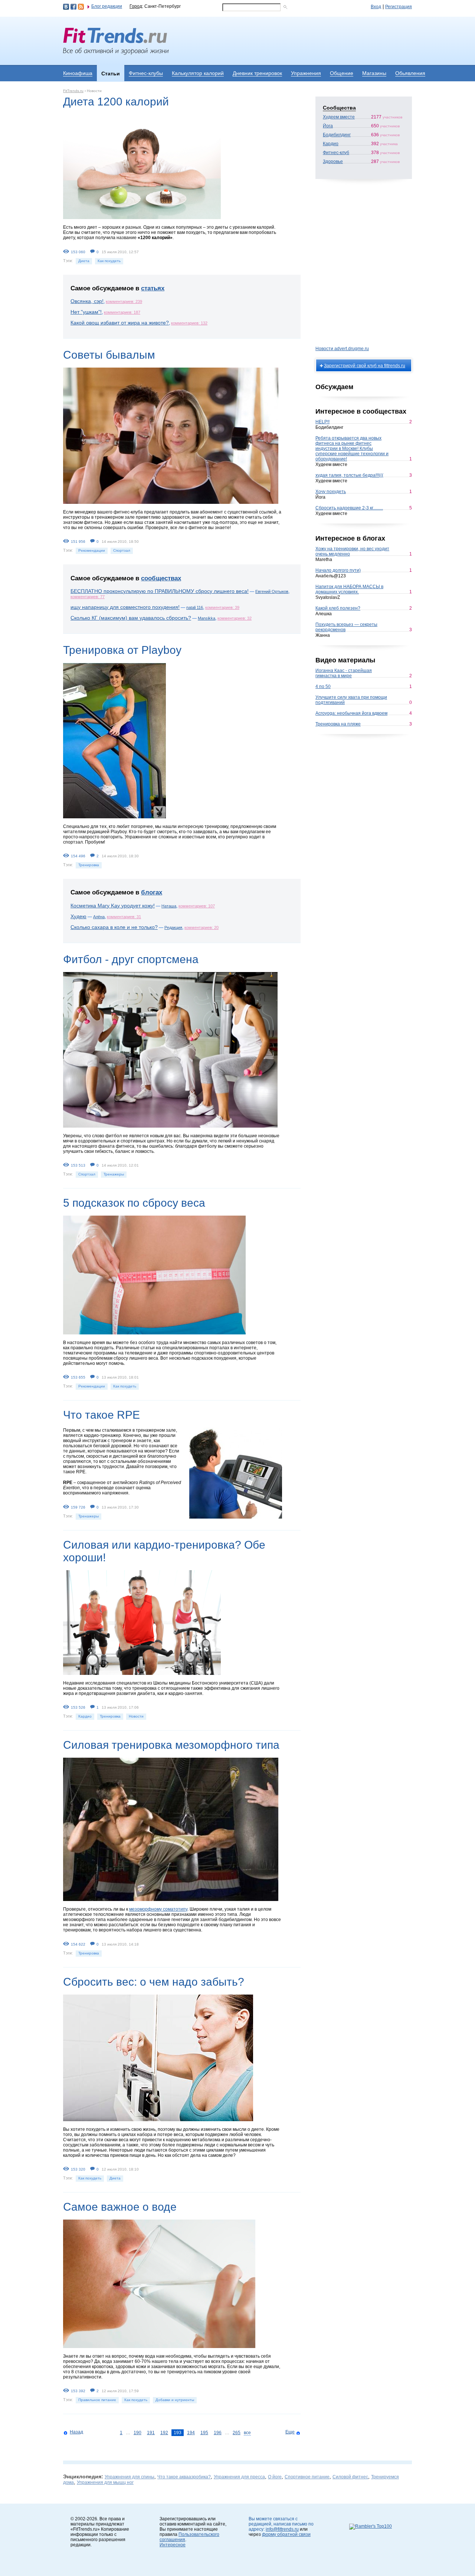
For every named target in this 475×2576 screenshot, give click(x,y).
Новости (136, 1716)
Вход (376, 7)
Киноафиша (78, 73)
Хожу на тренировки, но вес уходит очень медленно (352, 551)
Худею (78, 916)
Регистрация (399, 7)
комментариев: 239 (124, 301)
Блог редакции (107, 6)
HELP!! (322, 422)
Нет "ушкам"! (86, 312)
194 (191, 2433)
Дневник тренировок (257, 73)
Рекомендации (92, 550)
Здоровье (333, 162)
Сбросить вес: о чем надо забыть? (154, 1982)
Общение (342, 73)
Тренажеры (114, 1174)
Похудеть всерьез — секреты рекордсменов (346, 627)
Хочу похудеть (331, 492)
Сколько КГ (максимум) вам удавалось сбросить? (131, 618)
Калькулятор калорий (198, 73)
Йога (328, 126)
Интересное (173, 2545)
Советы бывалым (109, 355)
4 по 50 (323, 687)
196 (218, 2433)
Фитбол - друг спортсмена (131, 959)
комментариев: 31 (124, 917)
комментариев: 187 (122, 312)
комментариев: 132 (189, 323)
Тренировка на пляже (338, 724)
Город (136, 6)
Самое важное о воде (120, 2207)
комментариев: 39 (222, 607)
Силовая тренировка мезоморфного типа (171, 1745)
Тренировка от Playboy (122, 650)
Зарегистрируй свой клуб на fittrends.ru (365, 366)
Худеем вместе (339, 117)
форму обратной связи (286, 2534)
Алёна (99, 917)
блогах (152, 892)
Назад (76, 2432)
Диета (84, 261)
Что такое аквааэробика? (184, 2477)
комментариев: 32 (235, 618)
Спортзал (122, 550)
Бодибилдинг (337, 135)
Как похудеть (109, 261)
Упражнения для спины (130, 2477)
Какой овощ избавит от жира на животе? (120, 323)
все (247, 2433)
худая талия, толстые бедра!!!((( (349, 475)
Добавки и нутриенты (175, 2400)
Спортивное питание (307, 2477)
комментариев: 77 (88, 597)
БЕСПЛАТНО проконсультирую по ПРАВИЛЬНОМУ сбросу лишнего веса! (160, 591)
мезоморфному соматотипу (158, 1909)
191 (151, 2433)
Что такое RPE (101, 1415)
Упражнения (306, 73)
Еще (290, 2432)
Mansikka (207, 618)
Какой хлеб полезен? (338, 608)
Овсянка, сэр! (87, 301)
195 (204, 2433)
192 (164, 2433)
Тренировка (89, 865)
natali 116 (195, 607)
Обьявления (410, 73)
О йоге (275, 2477)
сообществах (161, 578)
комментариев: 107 (197, 906)
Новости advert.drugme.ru (342, 349)
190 (137, 2433)
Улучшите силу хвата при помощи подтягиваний (351, 700)
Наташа (169, 906)
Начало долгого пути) (338, 570)
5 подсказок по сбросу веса (134, 1203)
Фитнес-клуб (336, 153)
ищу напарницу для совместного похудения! (125, 607)
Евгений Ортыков (272, 591)
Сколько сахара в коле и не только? (114, 927)
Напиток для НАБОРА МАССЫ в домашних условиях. (349, 589)
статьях (153, 288)
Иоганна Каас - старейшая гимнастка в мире (344, 673)
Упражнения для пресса (239, 2477)
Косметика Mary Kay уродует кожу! (113, 906)
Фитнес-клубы (146, 73)
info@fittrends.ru (282, 2529)
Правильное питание (97, 2400)
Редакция (173, 927)
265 (237, 2433)
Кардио (85, 1716)
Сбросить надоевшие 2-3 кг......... (349, 508)
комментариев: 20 (202, 927)
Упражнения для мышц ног (105, 2482)
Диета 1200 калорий (116, 102)
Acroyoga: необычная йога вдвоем (351, 713)
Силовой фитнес (350, 2477)
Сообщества (339, 108)
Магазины (374, 73)
